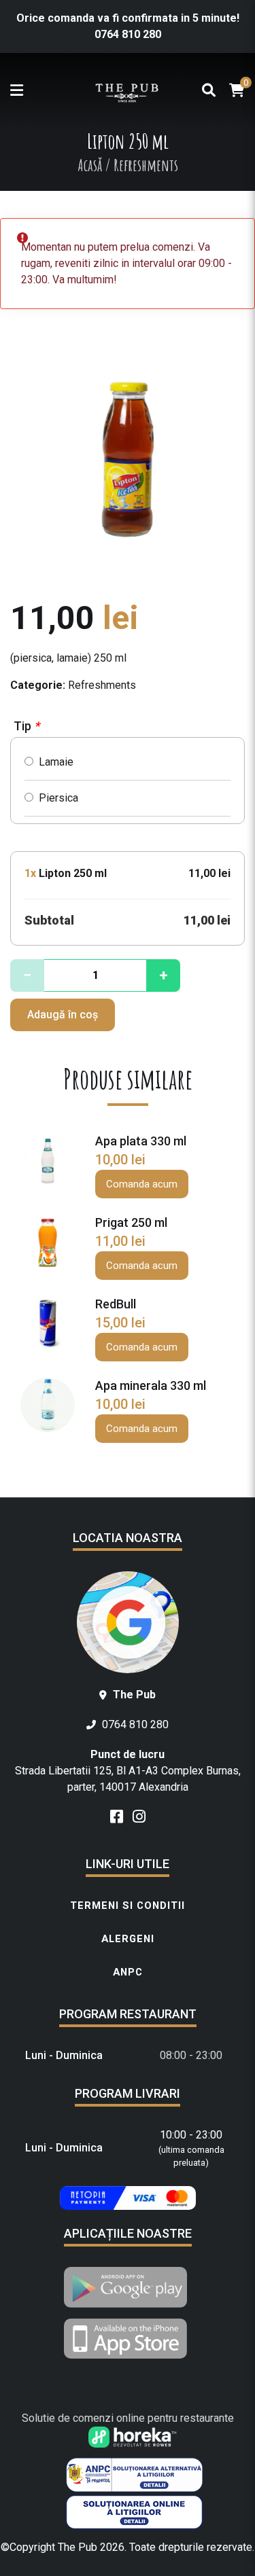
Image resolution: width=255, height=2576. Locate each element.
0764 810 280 (128, 34)
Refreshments (102, 685)
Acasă (90, 165)
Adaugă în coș (63, 1015)
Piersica (56, 798)
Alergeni (128, 1939)
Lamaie (53, 762)
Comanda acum (142, 1184)
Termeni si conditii (128, 1906)
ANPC (128, 1972)
